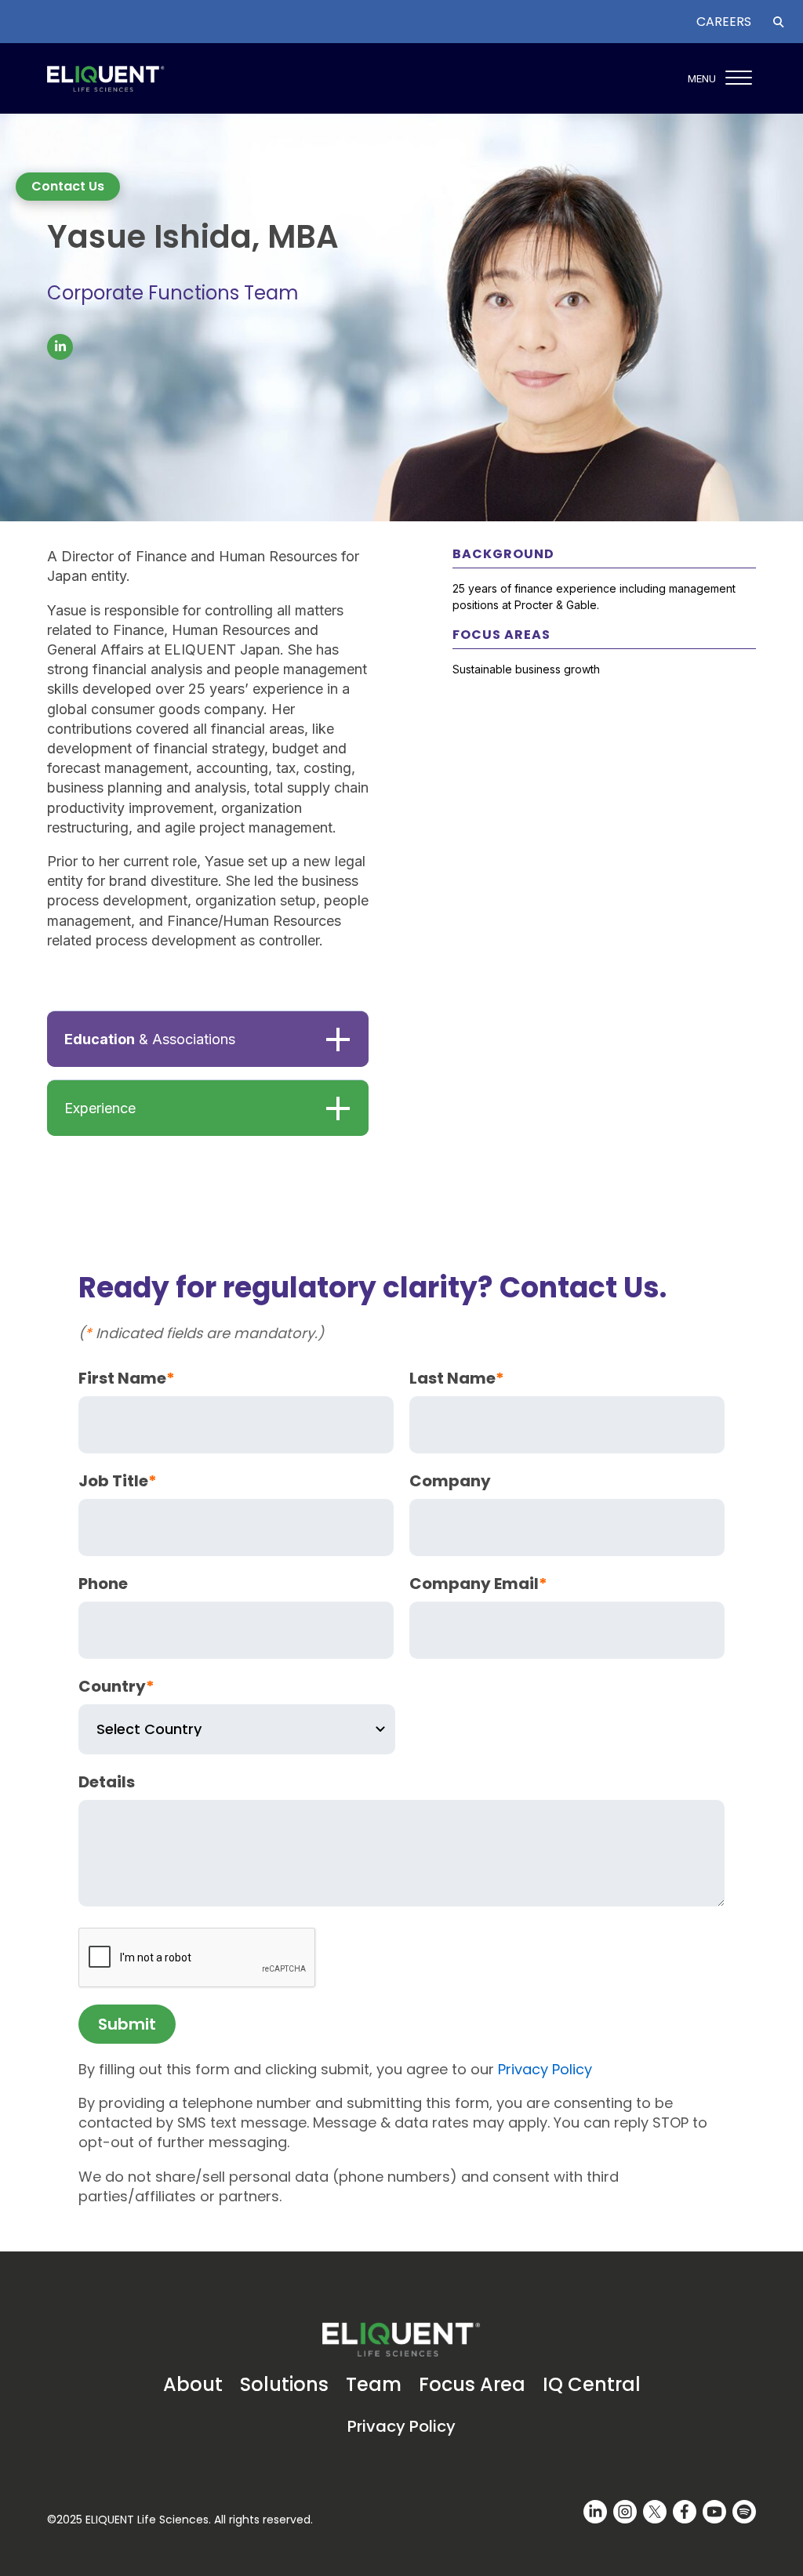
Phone (103, 1584)
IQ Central (592, 2384)
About (193, 2384)
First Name (127, 1378)
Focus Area (472, 2384)
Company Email (478, 1584)
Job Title (118, 1481)
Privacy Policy (545, 2069)
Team (374, 2384)
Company (450, 1481)
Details (107, 1782)
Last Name (457, 1378)
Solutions (284, 2384)
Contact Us (68, 186)
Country (116, 1686)
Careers (724, 22)
